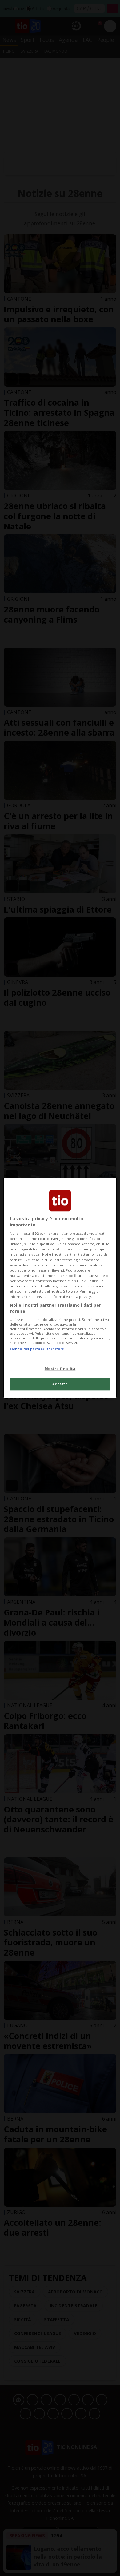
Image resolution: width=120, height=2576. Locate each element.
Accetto (60, 1384)
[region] (60, 1288)
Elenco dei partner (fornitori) (37, 1349)
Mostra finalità (60, 1368)
